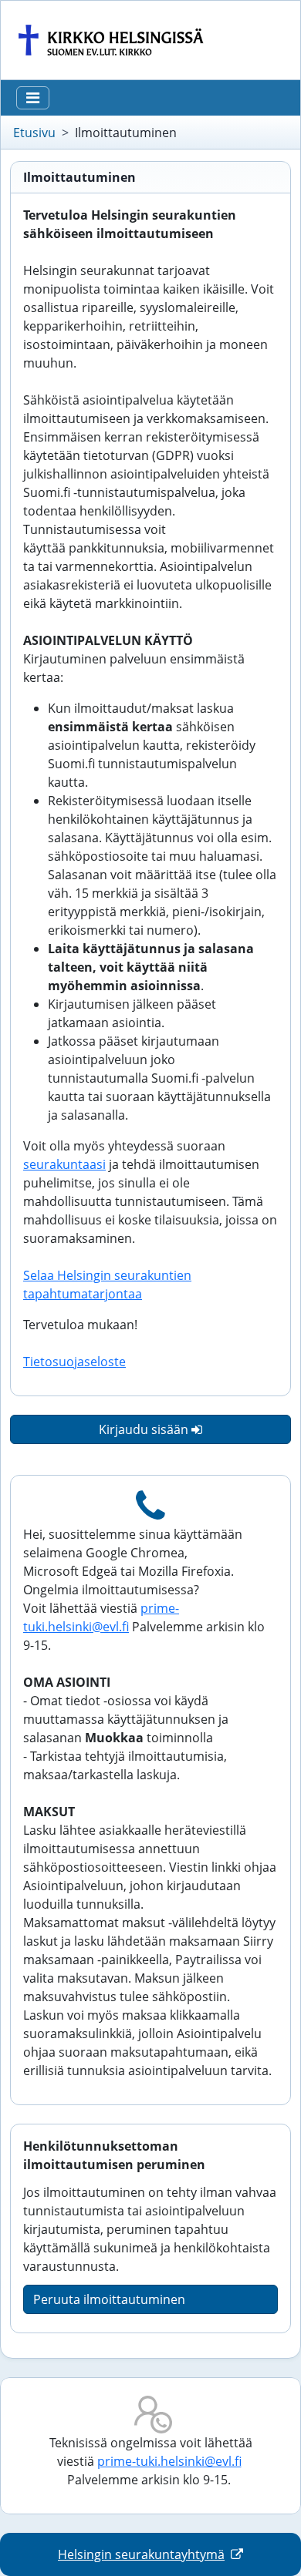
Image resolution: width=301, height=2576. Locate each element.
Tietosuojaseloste (74, 1362)
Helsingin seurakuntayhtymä (141, 2554)
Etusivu (34, 133)
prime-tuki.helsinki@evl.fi (169, 2461)
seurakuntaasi (64, 1164)
